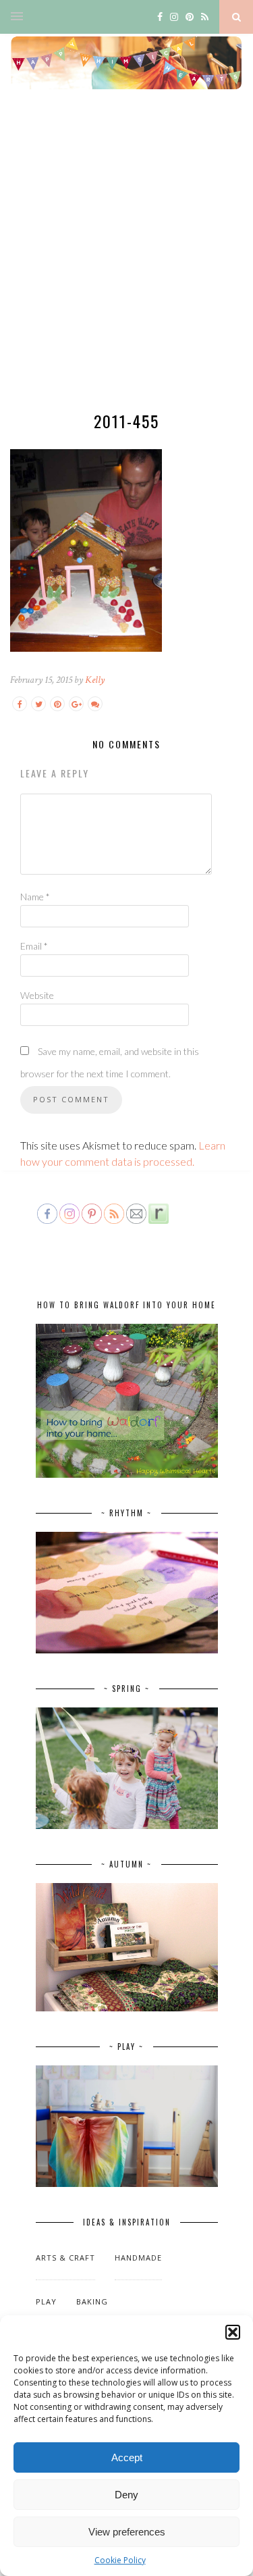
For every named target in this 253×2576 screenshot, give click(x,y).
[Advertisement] (126, 262)
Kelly (95, 680)
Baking (92, 2301)
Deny (126, 2495)
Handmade (138, 2258)
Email (34, 946)
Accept (127, 2457)
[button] (233, 2332)
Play (46, 2301)
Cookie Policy (120, 2560)
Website (37, 995)
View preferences (127, 2532)
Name (35, 897)
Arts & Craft (65, 2258)
